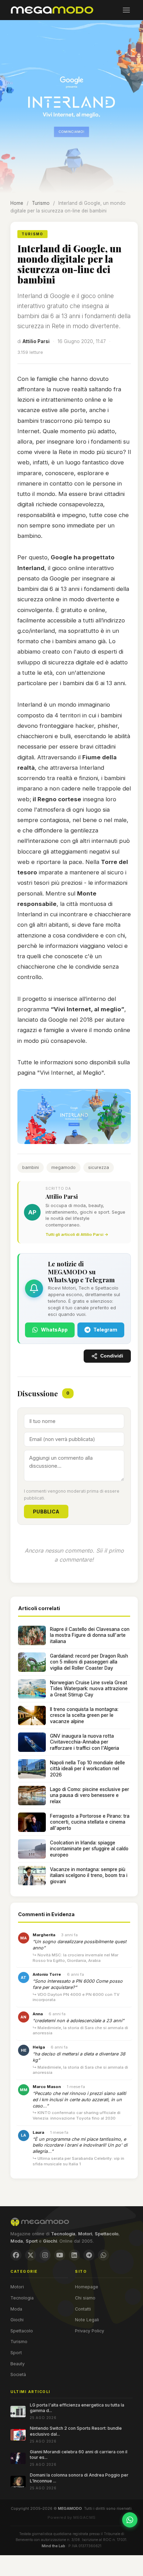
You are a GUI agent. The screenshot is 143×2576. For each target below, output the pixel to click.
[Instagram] (45, 2255)
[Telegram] (89, 2255)
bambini (31, 1167)
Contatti (83, 2309)
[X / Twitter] (31, 2255)
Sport (16, 2353)
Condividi (112, 1356)
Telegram (105, 1330)
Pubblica (46, 1512)
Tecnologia (22, 2298)
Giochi (17, 2320)
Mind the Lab (53, 2546)
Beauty (18, 2364)
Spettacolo (22, 2331)
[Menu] (126, 10)
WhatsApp (54, 1330)
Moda (16, 2309)
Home (17, 203)
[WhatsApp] (103, 2255)
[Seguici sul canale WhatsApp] (130, 2520)
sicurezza (99, 1167)
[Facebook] (16, 2255)
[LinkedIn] (74, 2255)
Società (18, 2374)
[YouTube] (60, 2255)
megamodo (64, 1167)
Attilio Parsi (36, 341)
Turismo (41, 203)
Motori (17, 2287)
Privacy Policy (90, 2331)
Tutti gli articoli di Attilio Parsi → (77, 1234)
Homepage (87, 2287)
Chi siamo (85, 2298)
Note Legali (87, 2320)
